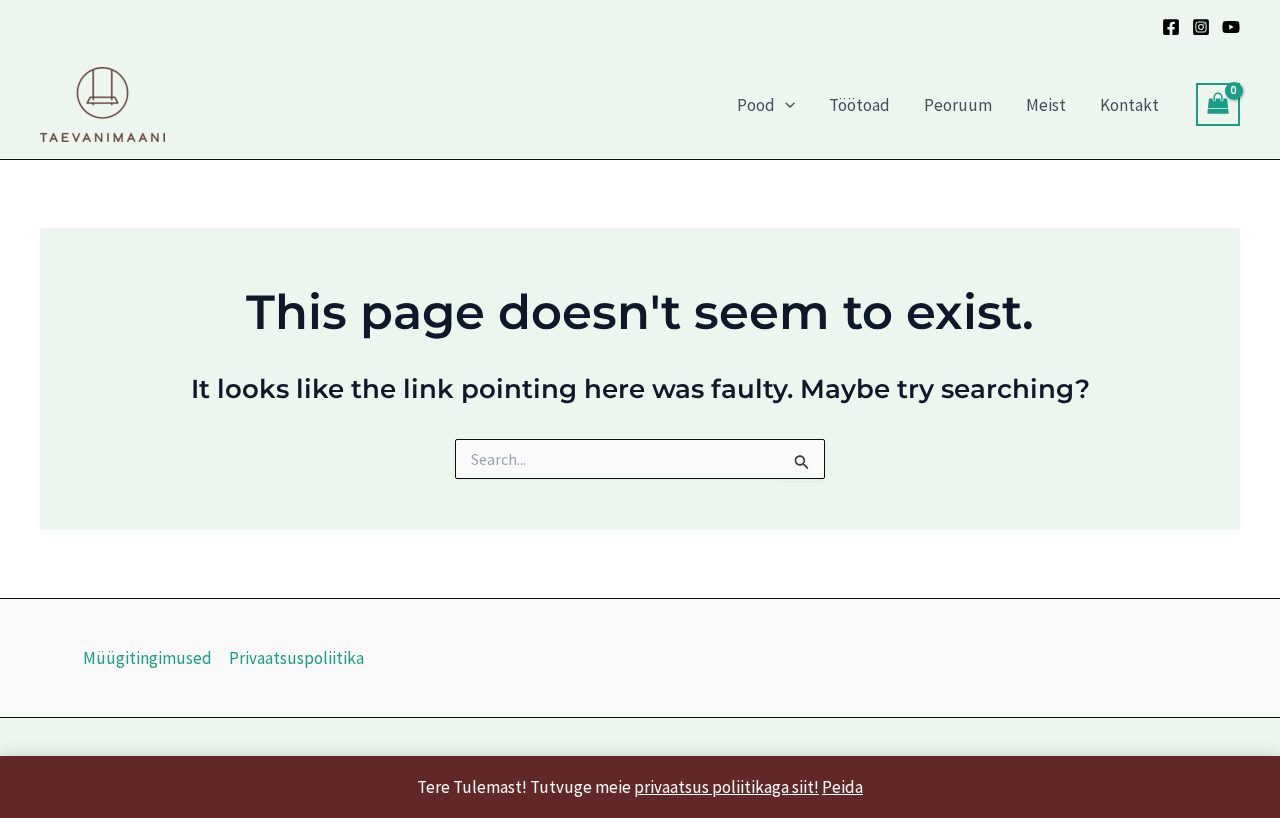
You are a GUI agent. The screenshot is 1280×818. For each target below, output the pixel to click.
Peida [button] (842, 787)
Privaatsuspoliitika (296, 658)
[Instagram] (1201, 27)
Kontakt (1129, 105)
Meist (1046, 105)
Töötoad (859, 105)
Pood (756, 105)
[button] (785, 105)
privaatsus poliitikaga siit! (726, 787)
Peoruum (958, 105)
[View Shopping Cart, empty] (1218, 104)
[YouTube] (1231, 27)
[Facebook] (1171, 27)
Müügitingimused (147, 658)
